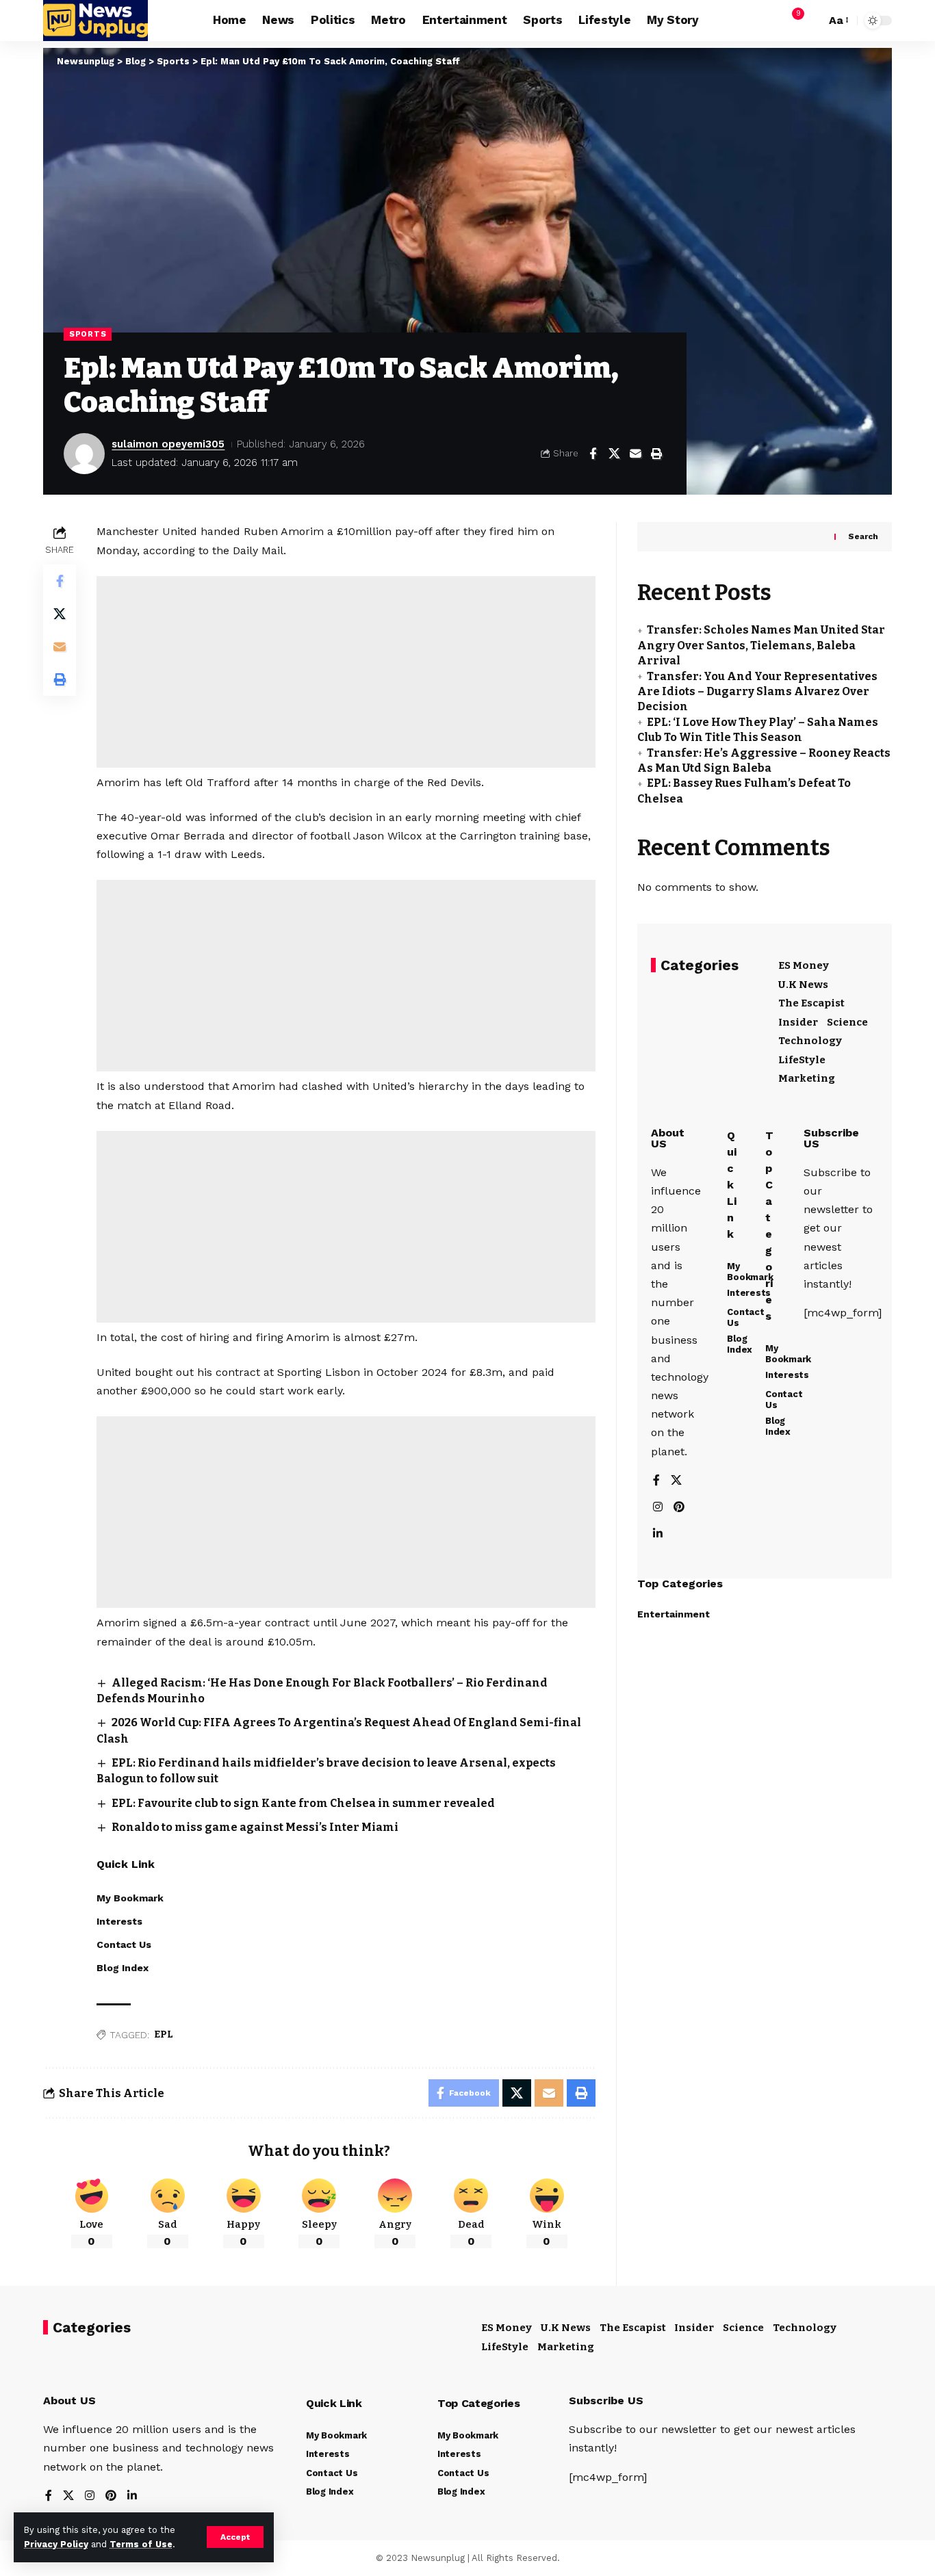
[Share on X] (614, 454)
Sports (88, 334)
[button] (235, 2537)
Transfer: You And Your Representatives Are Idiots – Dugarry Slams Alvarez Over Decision (757, 692)
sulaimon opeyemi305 (168, 444)
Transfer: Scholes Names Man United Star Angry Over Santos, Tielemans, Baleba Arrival (761, 646)
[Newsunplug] (95, 21)
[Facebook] (656, 1482)
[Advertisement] (346, 672)
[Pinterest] (679, 1508)
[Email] (635, 454)
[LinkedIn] (658, 1535)
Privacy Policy (56, 2544)
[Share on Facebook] (593, 454)
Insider (798, 1023)
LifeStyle (802, 1061)
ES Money (804, 966)
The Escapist (811, 1004)
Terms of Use (141, 2544)
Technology (810, 1041)
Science (847, 1023)
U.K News (803, 985)
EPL (164, 2034)
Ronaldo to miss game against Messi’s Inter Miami (255, 1827)
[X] (676, 1482)
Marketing (807, 1079)
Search (863, 537)
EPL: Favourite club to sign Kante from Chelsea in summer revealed (303, 1803)
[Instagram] (658, 1508)
